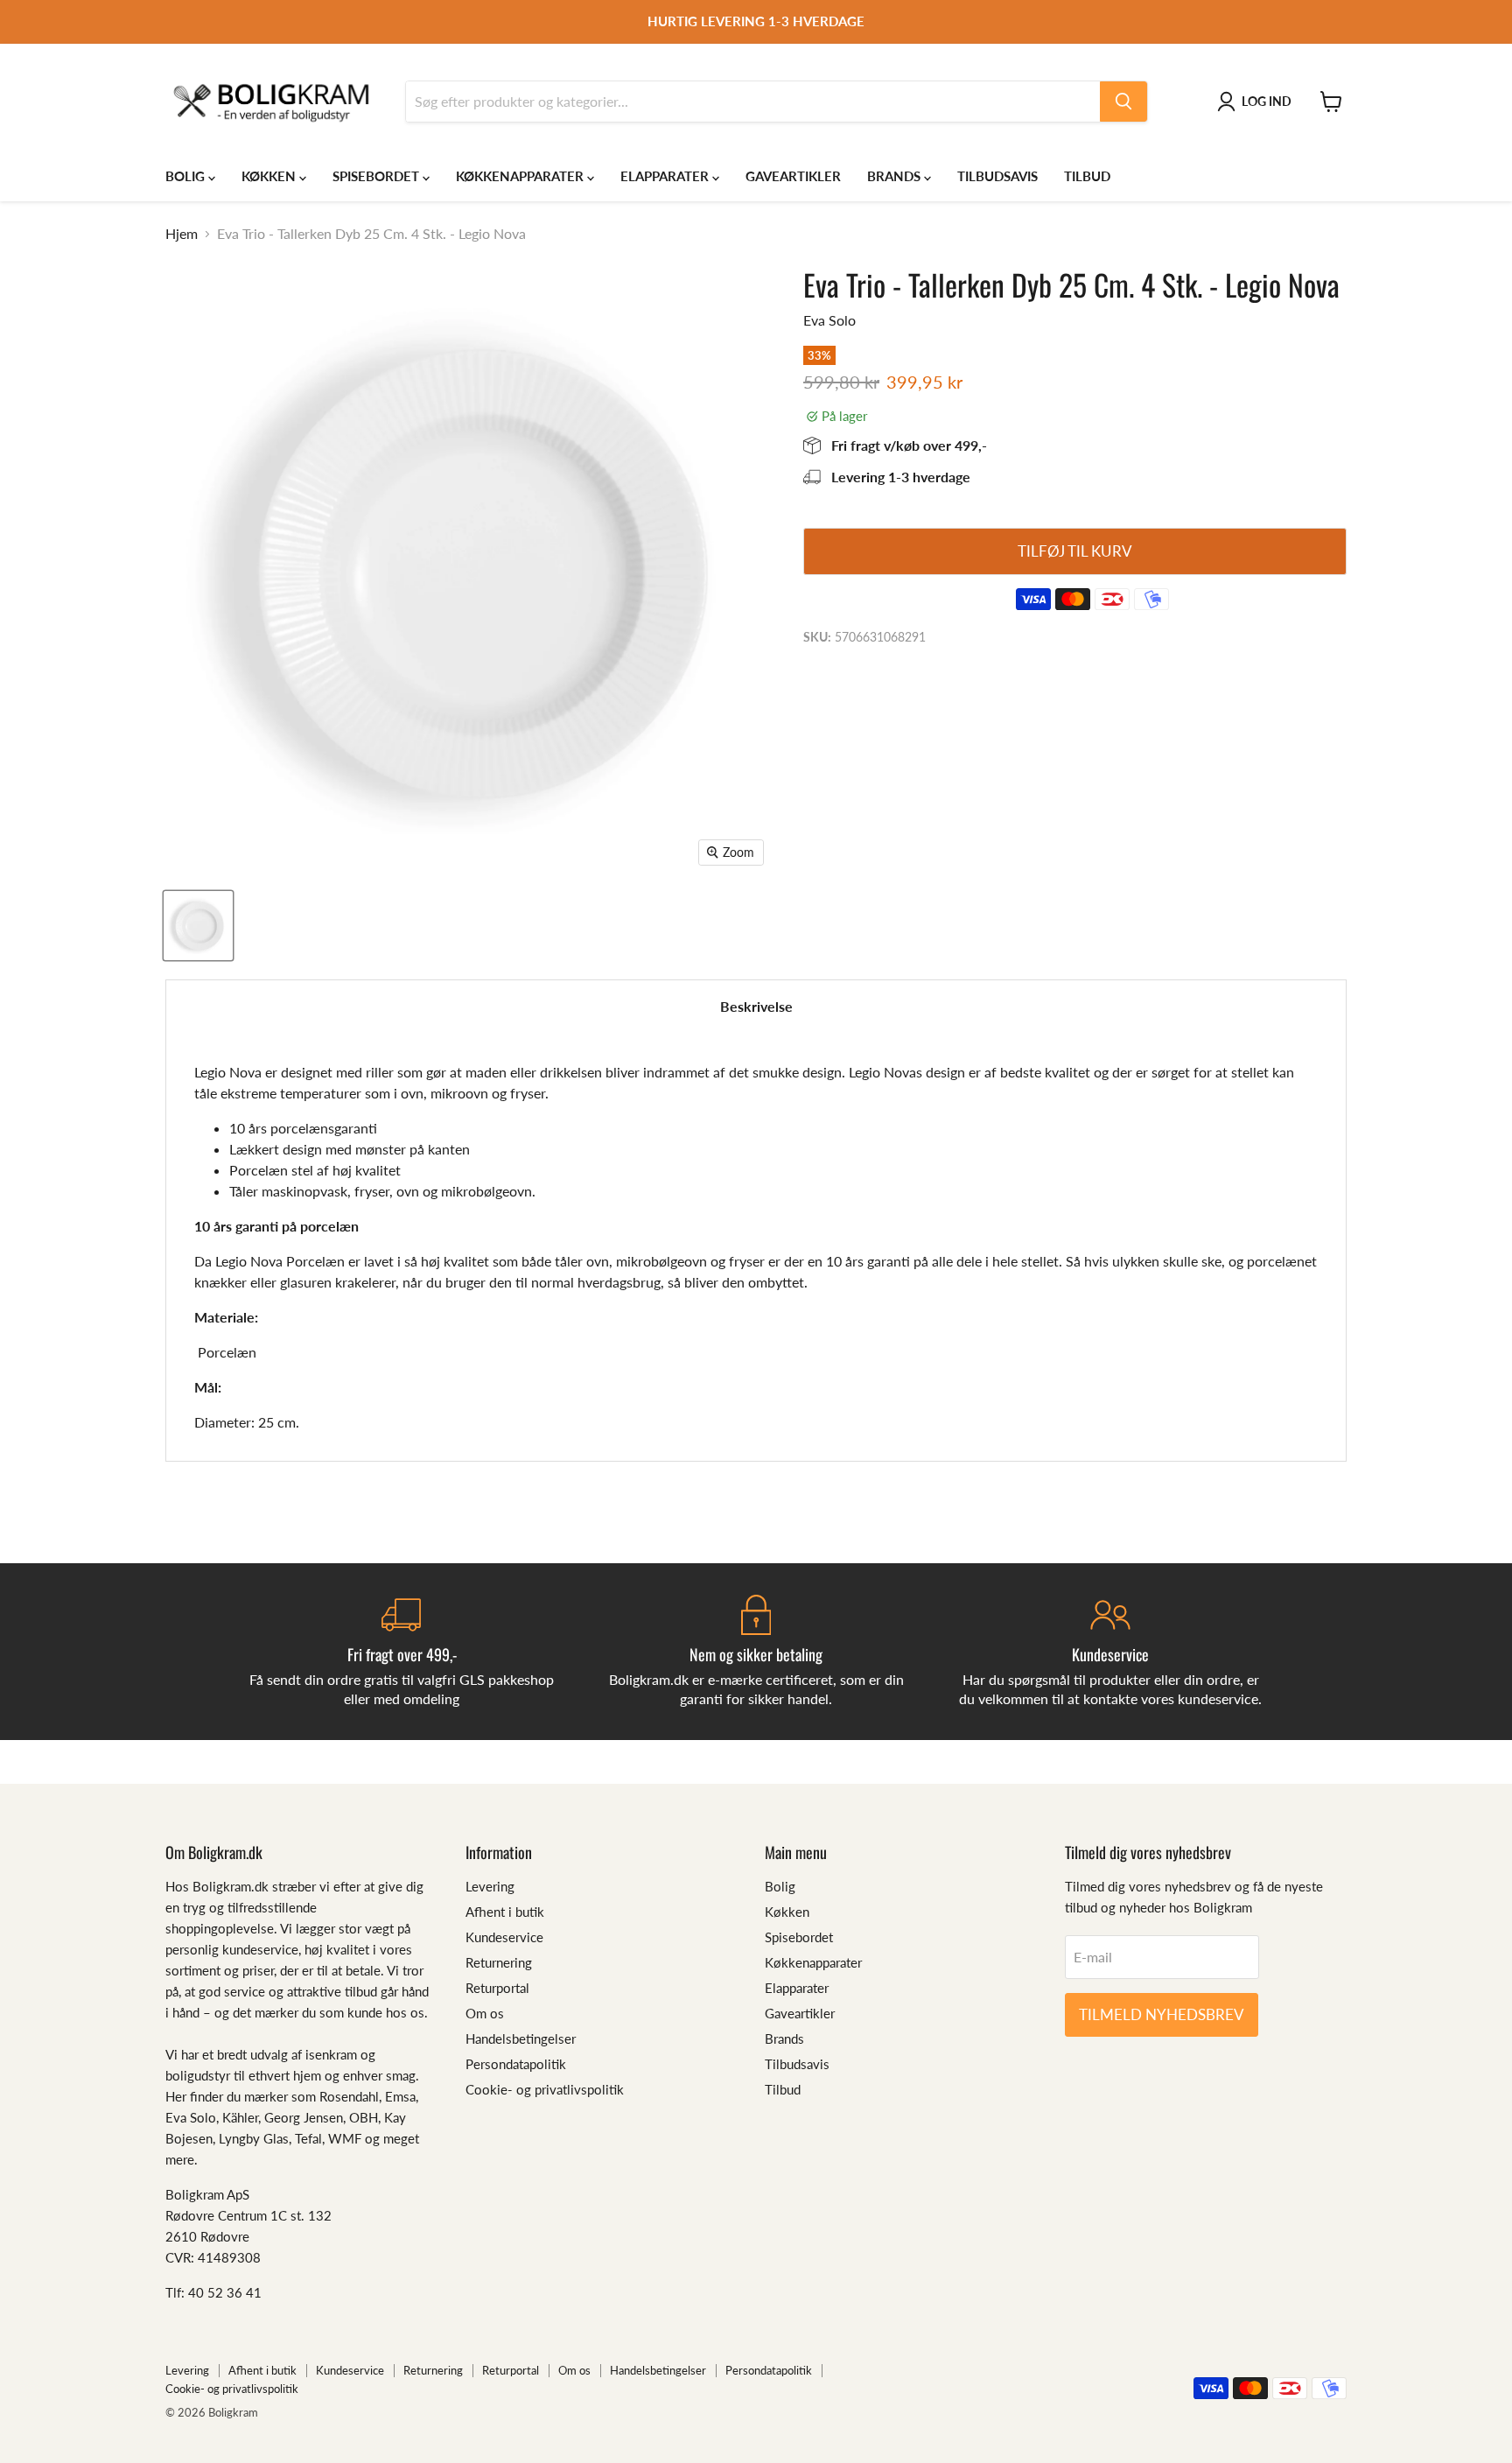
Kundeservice (504, 1937)
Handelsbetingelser (521, 2038)
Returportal (497, 1988)
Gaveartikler (793, 176)
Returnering (499, 1962)
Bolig (187, 176)
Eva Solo (829, 320)
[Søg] (1123, 102)
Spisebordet (378, 176)
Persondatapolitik (516, 2064)
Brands (896, 176)
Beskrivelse (756, 1006)
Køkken (270, 176)
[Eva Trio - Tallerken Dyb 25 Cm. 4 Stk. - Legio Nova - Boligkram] (198, 926)
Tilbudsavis (997, 176)
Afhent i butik (505, 1912)
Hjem (182, 234)
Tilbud (1087, 176)
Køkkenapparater (521, 176)
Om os (485, 2013)
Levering (490, 1886)
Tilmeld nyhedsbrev (1162, 2014)
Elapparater (666, 176)
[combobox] (753, 102)
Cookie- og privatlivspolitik (545, 2089)
